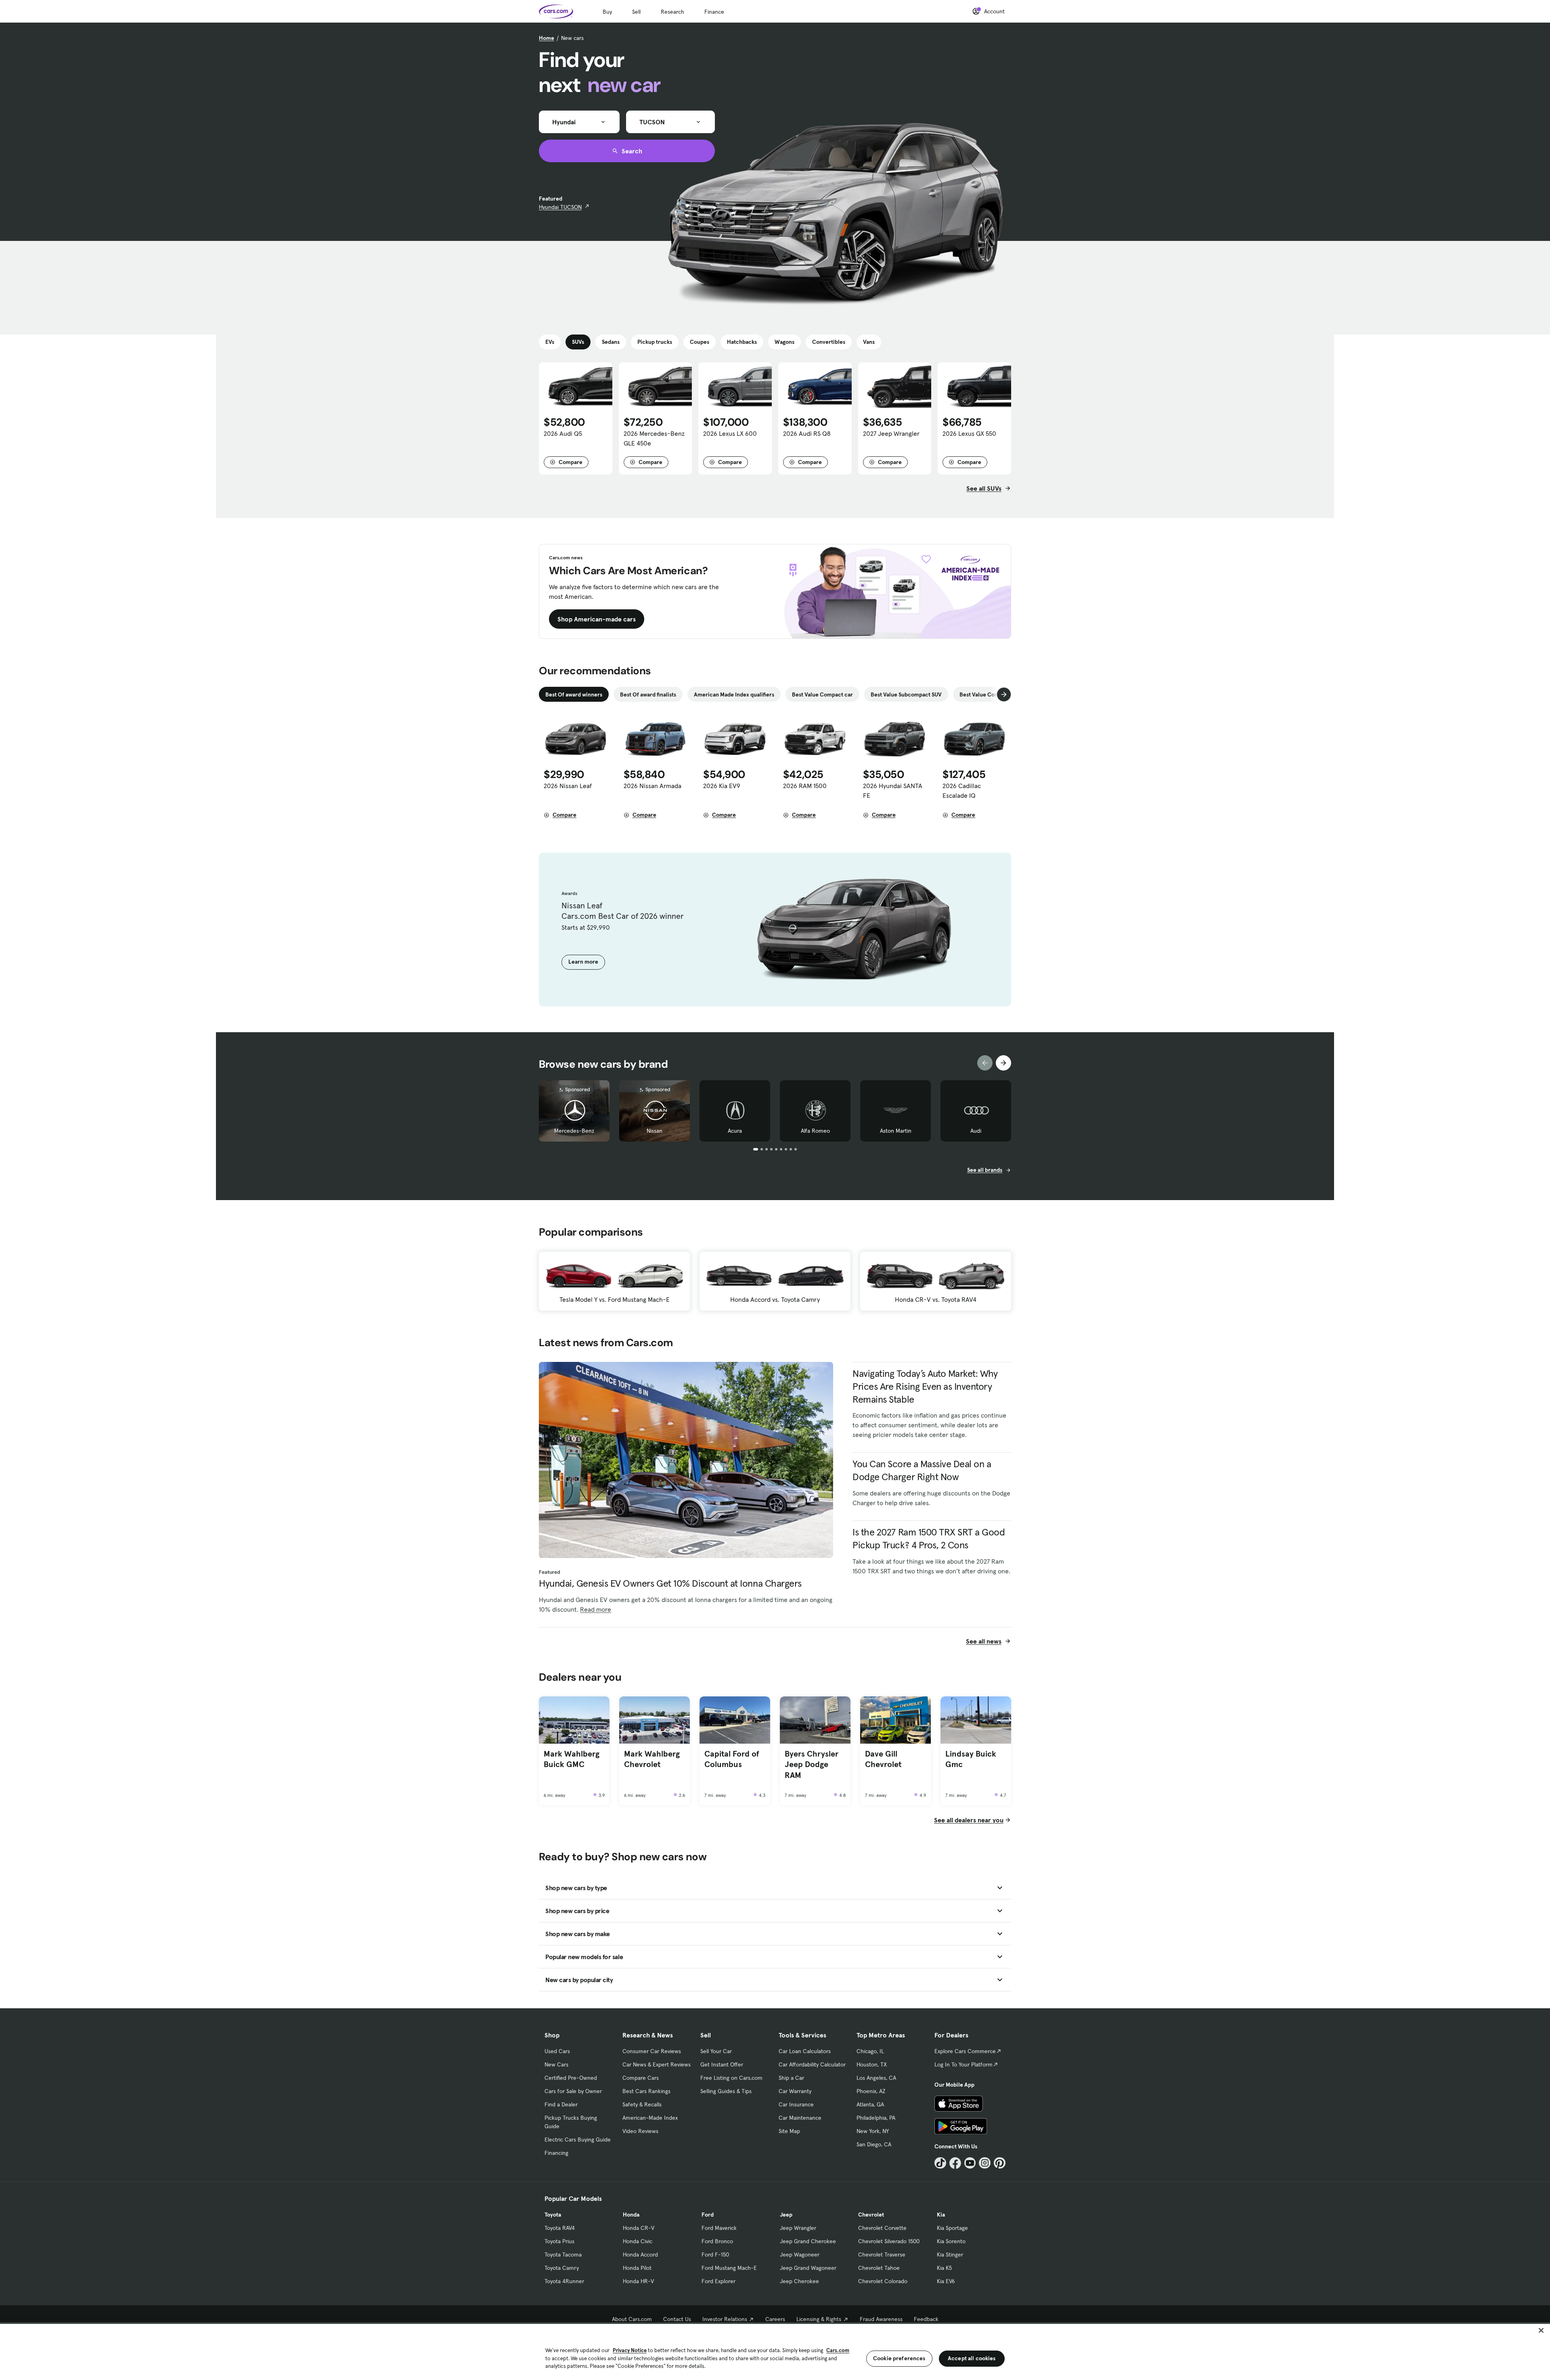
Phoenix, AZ (871, 2091)
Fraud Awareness (881, 2319)
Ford (708, 2215)
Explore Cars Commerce (965, 2051)
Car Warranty (795, 2091)
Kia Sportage (952, 2228)
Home (547, 38)
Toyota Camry (562, 2268)
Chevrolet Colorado (883, 2281)
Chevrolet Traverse (882, 2255)
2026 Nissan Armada (652, 786)
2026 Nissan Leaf (568, 786)
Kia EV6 (946, 2281)
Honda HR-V (638, 2281)
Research (672, 12)
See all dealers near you (969, 1820)
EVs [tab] (550, 342)
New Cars (556, 2064)
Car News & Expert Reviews (657, 2064)
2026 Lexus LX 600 (730, 433)
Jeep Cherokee (799, 2281)
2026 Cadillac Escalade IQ (962, 791)
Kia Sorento (951, 2241)
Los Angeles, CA (876, 2078)
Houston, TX (872, 2064)
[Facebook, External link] (955, 2163)
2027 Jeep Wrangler (891, 433)
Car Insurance (796, 2104)
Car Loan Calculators (805, 2051)
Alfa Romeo (815, 1131)
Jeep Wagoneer (800, 2255)
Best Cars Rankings (646, 2091)
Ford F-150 (715, 2255)
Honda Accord (640, 2255)
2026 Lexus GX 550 (969, 433)
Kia (941, 2215)
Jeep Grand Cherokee (808, 2241)
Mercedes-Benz (574, 1131)
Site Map (789, 2131)
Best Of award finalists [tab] (648, 694)
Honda (631, 2215)
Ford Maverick (719, 2228)
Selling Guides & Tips (726, 2091)
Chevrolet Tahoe (879, 2268)
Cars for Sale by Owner (573, 2091)
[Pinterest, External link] (1000, 2163)
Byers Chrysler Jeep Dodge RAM (812, 1764)
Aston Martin (896, 1131)
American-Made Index (650, 2118)
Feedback (926, 2319)
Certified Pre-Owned (571, 2078)
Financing (556, 2153)
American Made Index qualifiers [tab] (734, 694)
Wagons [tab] (784, 342)
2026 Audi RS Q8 (807, 433)
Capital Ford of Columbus (732, 1759)
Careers (775, 2319)
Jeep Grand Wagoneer (808, 2268)
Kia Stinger (950, 2255)
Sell (636, 12)
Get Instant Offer (722, 2064)
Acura (735, 1131)
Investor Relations (725, 2319)
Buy (607, 12)
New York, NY (873, 2131)
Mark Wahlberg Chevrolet (652, 1759)
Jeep (786, 2215)
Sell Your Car (716, 2051)
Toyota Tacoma (563, 2255)
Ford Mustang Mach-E (729, 2268)
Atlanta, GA (870, 2104)
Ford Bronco (717, 2241)
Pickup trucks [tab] (655, 342)
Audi (976, 1131)
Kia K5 (944, 2268)
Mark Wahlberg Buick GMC (572, 1759)
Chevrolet (871, 2215)
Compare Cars (641, 2078)
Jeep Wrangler (798, 2228)
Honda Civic (638, 2241)
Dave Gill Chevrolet (883, 1759)
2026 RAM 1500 (805, 786)
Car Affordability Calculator (812, 2064)
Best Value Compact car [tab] (822, 694)
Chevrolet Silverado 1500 (889, 2241)
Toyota (553, 2215)
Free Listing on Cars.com (731, 2078)
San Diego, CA (874, 2144)
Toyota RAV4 (560, 2228)
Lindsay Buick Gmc (971, 1759)
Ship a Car (791, 2078)
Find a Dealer (561, 2104)
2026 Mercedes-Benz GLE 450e (654, 438)
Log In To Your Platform (964, 2064)
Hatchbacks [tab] (742, 342)
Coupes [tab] (700, 342)
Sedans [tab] (611, 342)
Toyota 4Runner (564, 2281)
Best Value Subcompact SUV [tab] (906, 694)
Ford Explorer (718, 2281)
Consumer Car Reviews (652, 2051)
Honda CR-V (639, 2228)
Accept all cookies (972, 2358)
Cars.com (838, 2350)
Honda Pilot (637, 2268)
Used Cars (557, 2051)
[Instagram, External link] (985, 2163)
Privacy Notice (630, 2350)
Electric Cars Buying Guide (578, 2139)
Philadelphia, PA (876, 2118)
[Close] (1541, 2330)
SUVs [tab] (578, 342)
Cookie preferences (899, 2358)
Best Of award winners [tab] (574, 694)
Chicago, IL (870, 2051)
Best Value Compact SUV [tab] (991, 694)
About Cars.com (632, 2319)
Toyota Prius (559, 2241)
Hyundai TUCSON (560, 207)
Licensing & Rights (819, 2319)
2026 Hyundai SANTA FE (893, 791)
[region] (775, 2351)
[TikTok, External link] (940, 2163)
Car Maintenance (800, 2118)
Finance (714, 12)
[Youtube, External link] (970, 2163)
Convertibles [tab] (829, 342)
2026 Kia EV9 (722, 786)
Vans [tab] (869, 342)
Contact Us (677, 2319)
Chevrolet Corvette (882, 2228)
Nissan (655, 1131)
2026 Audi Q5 (563, 433)
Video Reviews (640, 2131)
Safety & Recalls (642, 2104)
